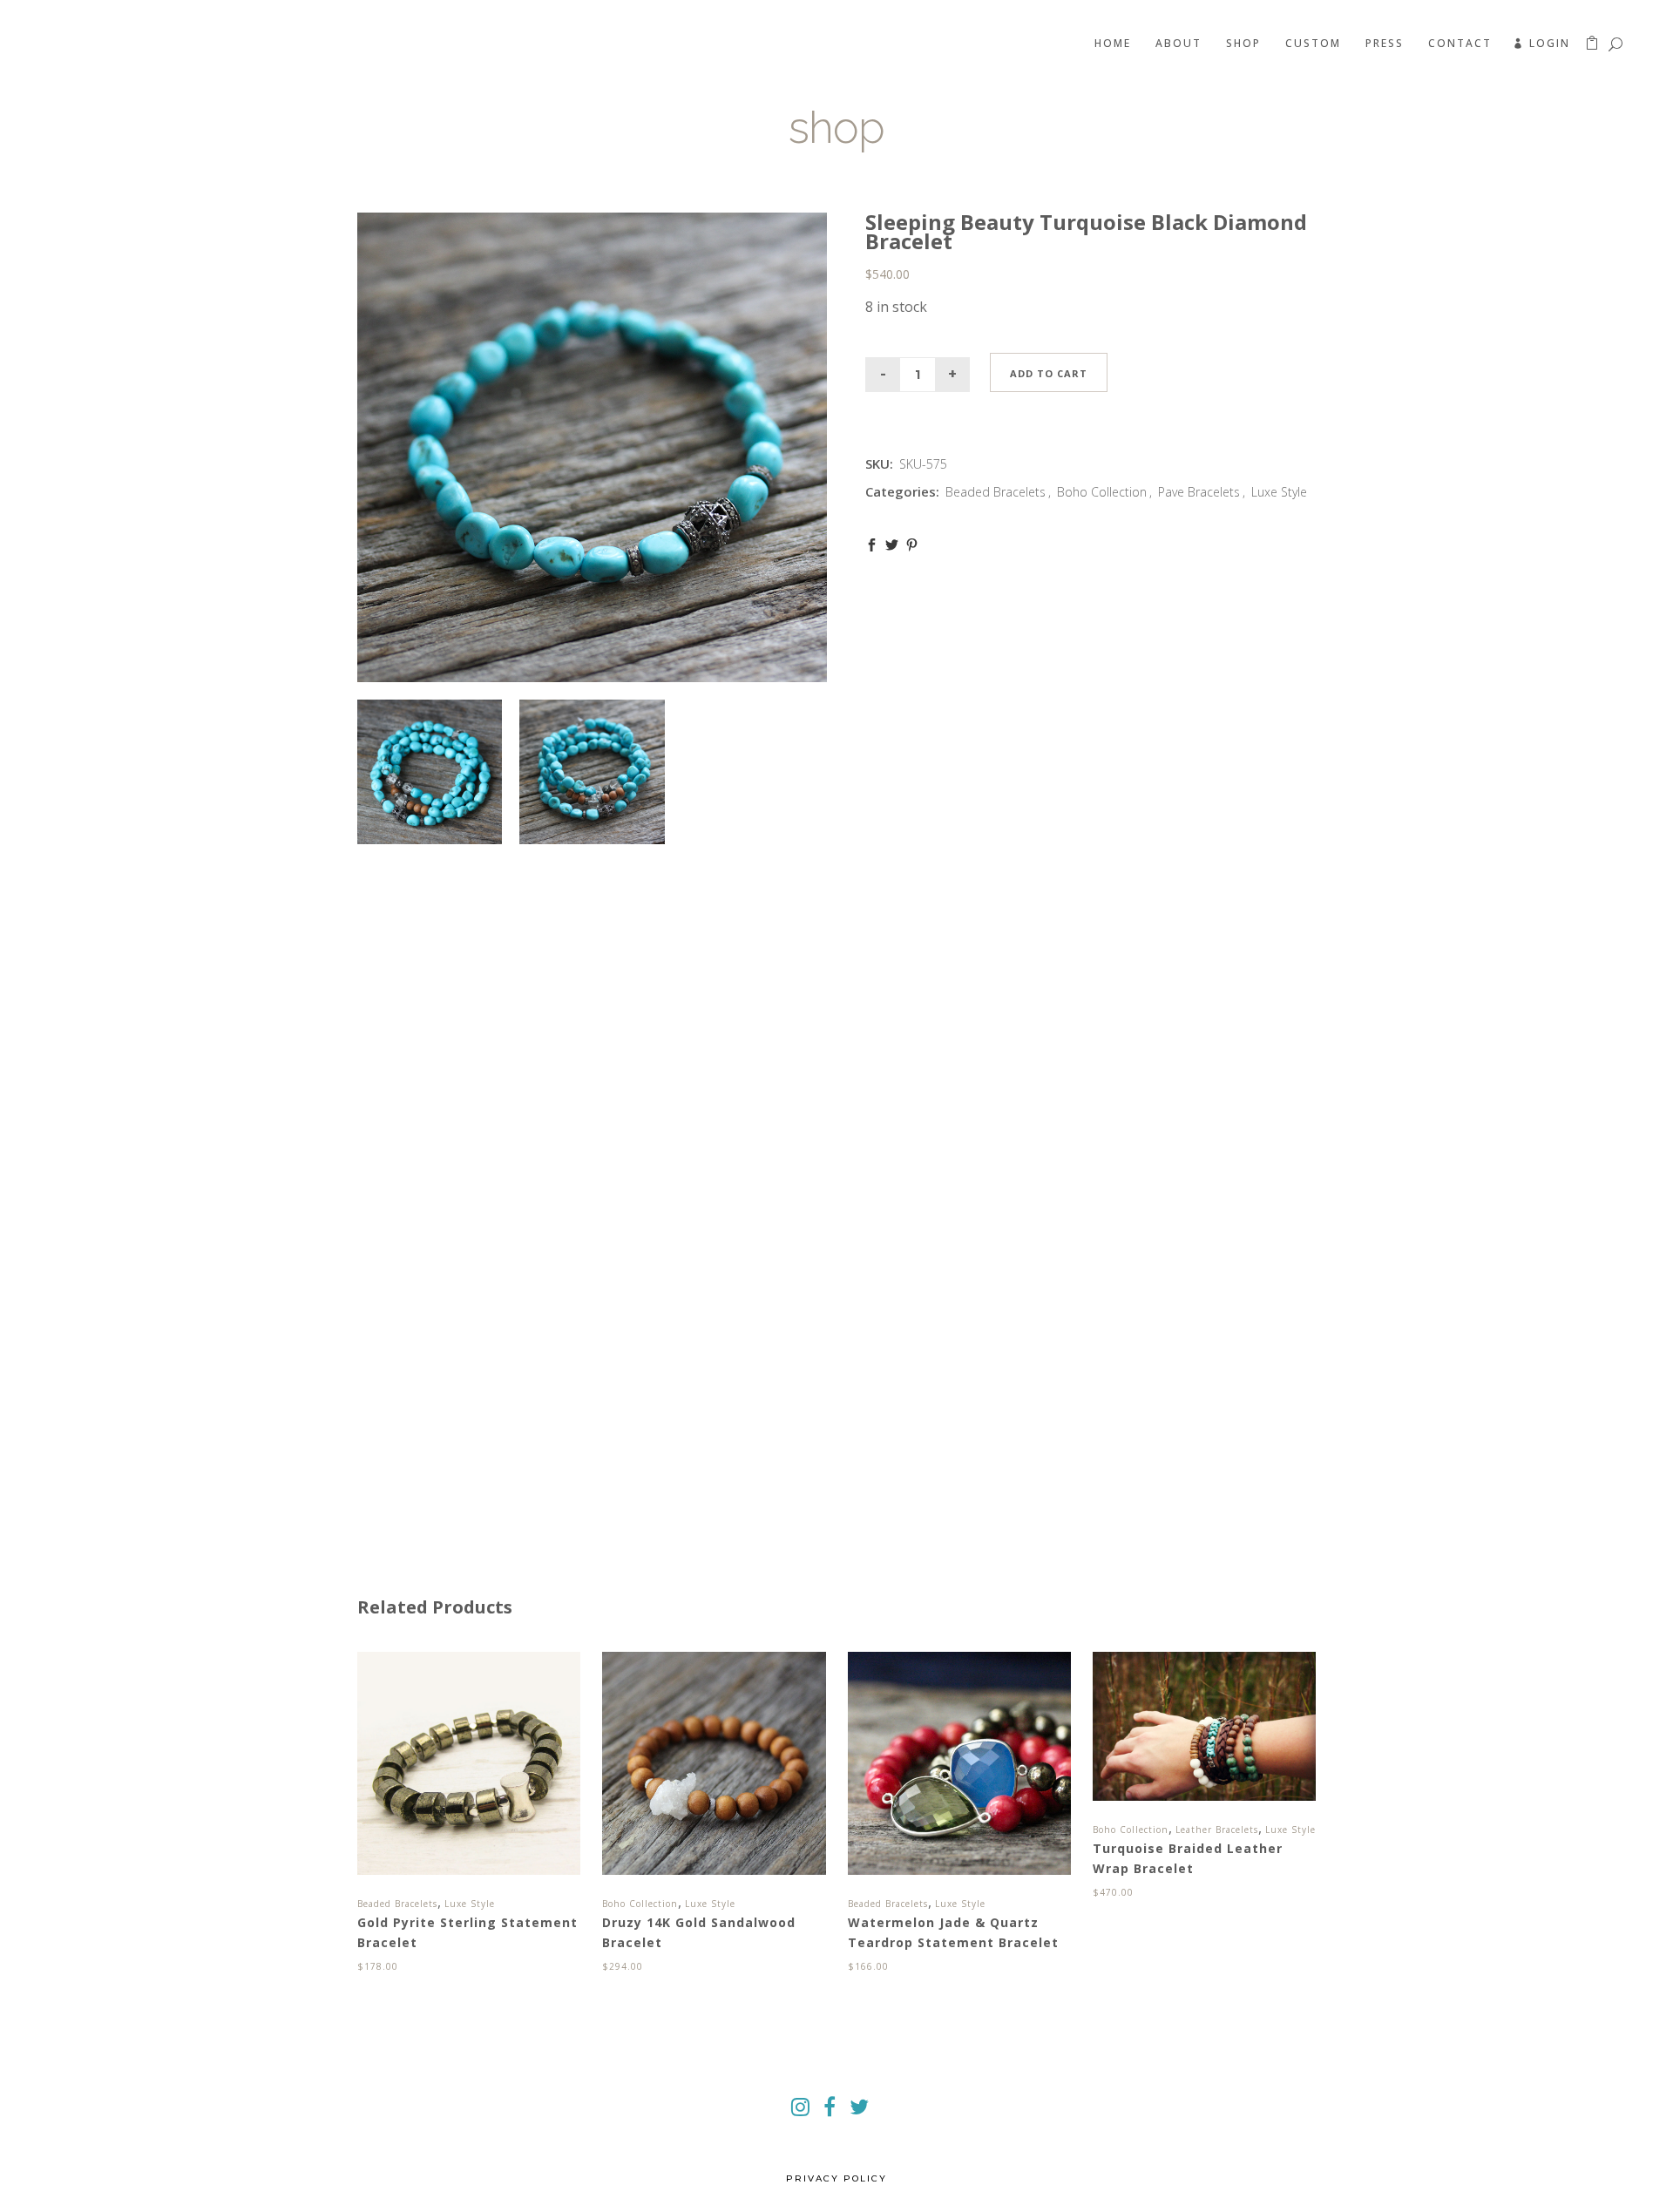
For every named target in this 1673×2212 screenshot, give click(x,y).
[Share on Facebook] (872, 545)
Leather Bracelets (1217, 1830)
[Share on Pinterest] (912, 545)
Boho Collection (1102, 492)
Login (1550, 43)
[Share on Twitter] (892, 545)
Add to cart (1049, 373)
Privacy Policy (836, 2178)
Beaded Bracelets (996, 492)
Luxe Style (1279, 492)
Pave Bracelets (1199, 492)
